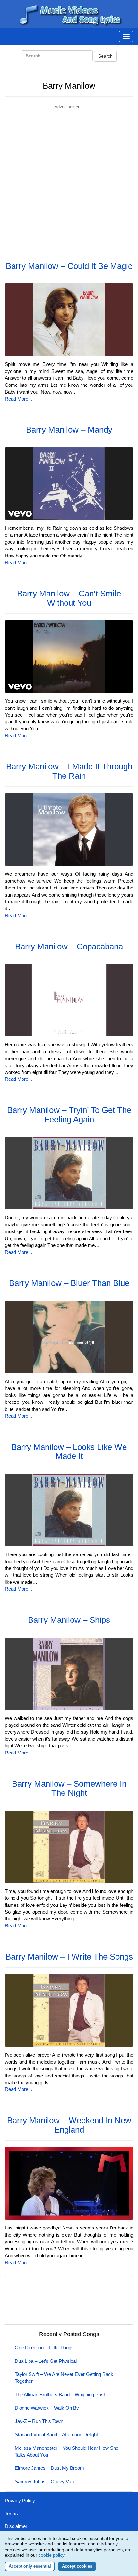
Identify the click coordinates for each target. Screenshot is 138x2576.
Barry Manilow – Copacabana (69, 946)
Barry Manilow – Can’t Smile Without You (69, 598)
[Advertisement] (69, 179)
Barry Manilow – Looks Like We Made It (69, 1452)
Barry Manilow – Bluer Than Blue (69, 1283)
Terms (11, 2513)
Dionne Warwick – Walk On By (47, 2408)
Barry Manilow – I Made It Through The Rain (69, 771)
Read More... (18, 399)
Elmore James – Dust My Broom (49, 2468)
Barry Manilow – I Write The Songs (69, 1957)
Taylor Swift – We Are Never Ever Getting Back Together (64, 2378)
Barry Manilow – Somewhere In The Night (69, 1788)
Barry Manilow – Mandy (69, 430)
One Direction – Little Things (44, 2348)
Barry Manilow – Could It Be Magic (69, 266)
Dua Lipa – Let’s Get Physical (46, 2361)
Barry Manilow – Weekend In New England (69, 2125)
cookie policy (51, 2555)
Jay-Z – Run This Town (39, 2421)
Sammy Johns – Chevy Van (44, 2481)
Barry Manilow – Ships (69, 1620)
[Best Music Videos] (69, 14)
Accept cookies (77, 2566)
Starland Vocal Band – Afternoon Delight (56, 2434)
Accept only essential (30, 2566)
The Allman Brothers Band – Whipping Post (60, 2395)
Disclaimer (16, 2526)
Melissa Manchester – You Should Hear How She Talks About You (67, 2451)
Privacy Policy (20, 2500)
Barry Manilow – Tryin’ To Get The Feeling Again (69, 1115)
